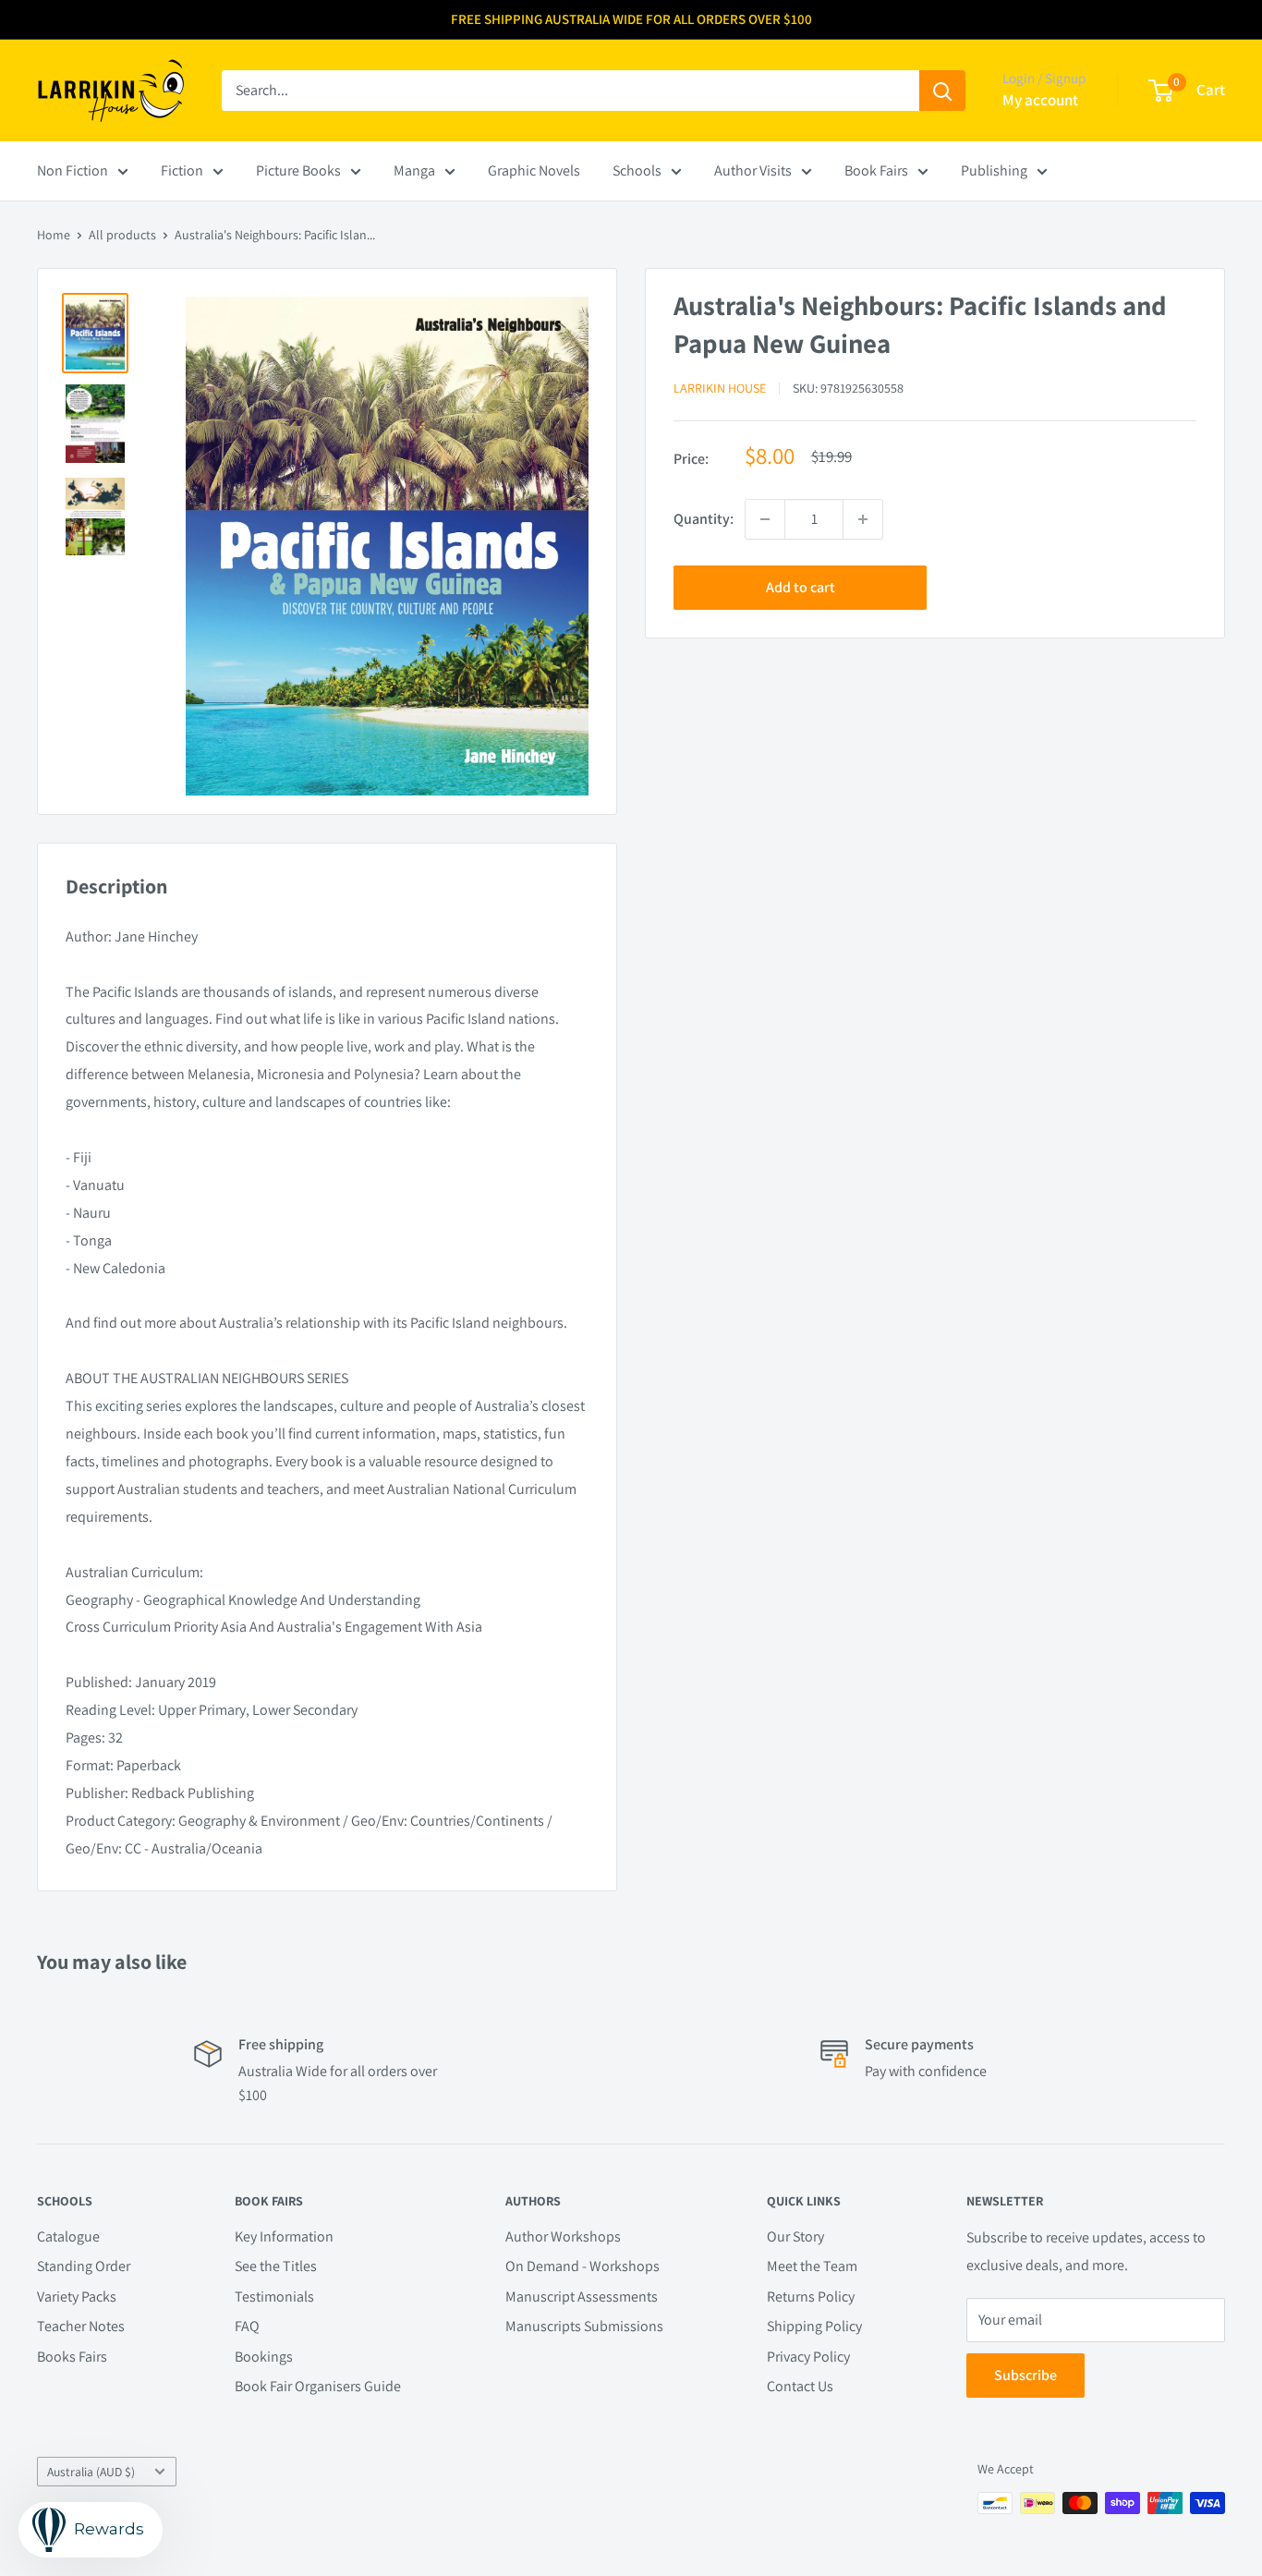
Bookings (264, 2357)
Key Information (284, 2236)
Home (54, 235)
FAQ (247, 2326)
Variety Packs (77, 2297)
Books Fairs (72, 2357)
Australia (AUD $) (91, 2472)
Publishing (994, 170)
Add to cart (801, 587)
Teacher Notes (81, 2326)
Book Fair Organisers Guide (318, 2386)
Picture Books (298, 170)
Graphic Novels (534, 170)
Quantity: (704, 519)
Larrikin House (720, 388)
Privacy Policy (808, 2357)
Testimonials (274, 2297)
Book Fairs (876, 170)
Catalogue (68, 2236)
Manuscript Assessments (582, 2297)
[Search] (942, 91)
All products (122, 235)
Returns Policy (811, 2297)
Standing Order (84, 2266)
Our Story (795, 2236)
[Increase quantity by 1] (863, 519)
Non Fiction (73, 170)
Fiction (182, 170)
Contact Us (800, 2386)
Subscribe (1025, 2375)
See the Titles (276, 2266)
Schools (637, 170)
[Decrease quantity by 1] (765, 519)
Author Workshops (563, 2236)
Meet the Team (812, 2266)
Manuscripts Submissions (584, 2326)
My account (1040, 100)
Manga (414, 170)
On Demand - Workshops (582, 2266)
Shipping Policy (814, 2326)
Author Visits (753, 170)
